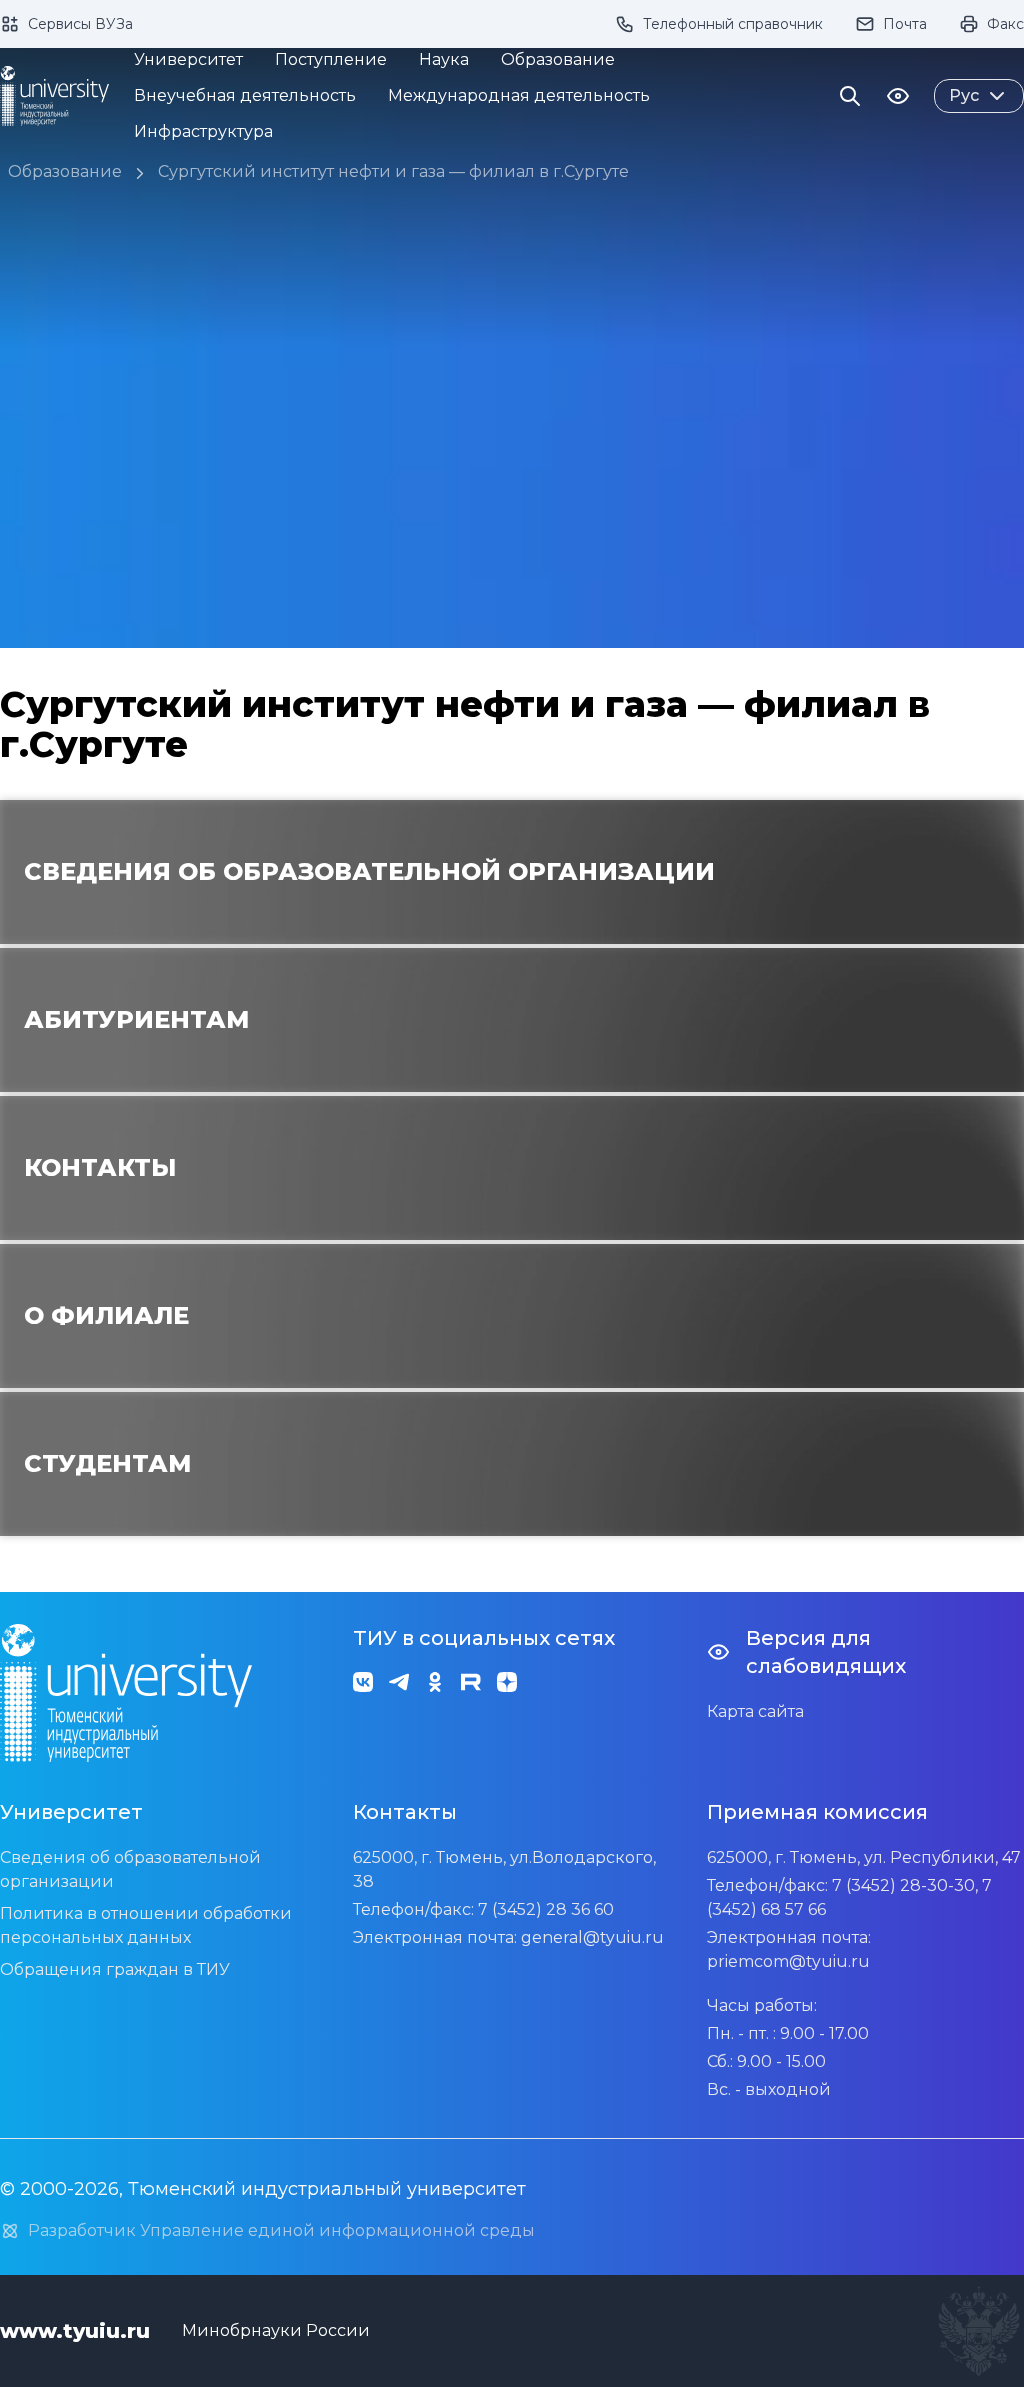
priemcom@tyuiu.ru (788, 1961)
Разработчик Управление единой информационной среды (281, 2230)
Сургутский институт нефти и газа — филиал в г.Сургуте (393, 171)
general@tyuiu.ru (592, 1937)
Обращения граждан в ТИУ (115, 1969)
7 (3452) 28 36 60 (546, 1909)
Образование (65, 171)
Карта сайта (755, 1711)
